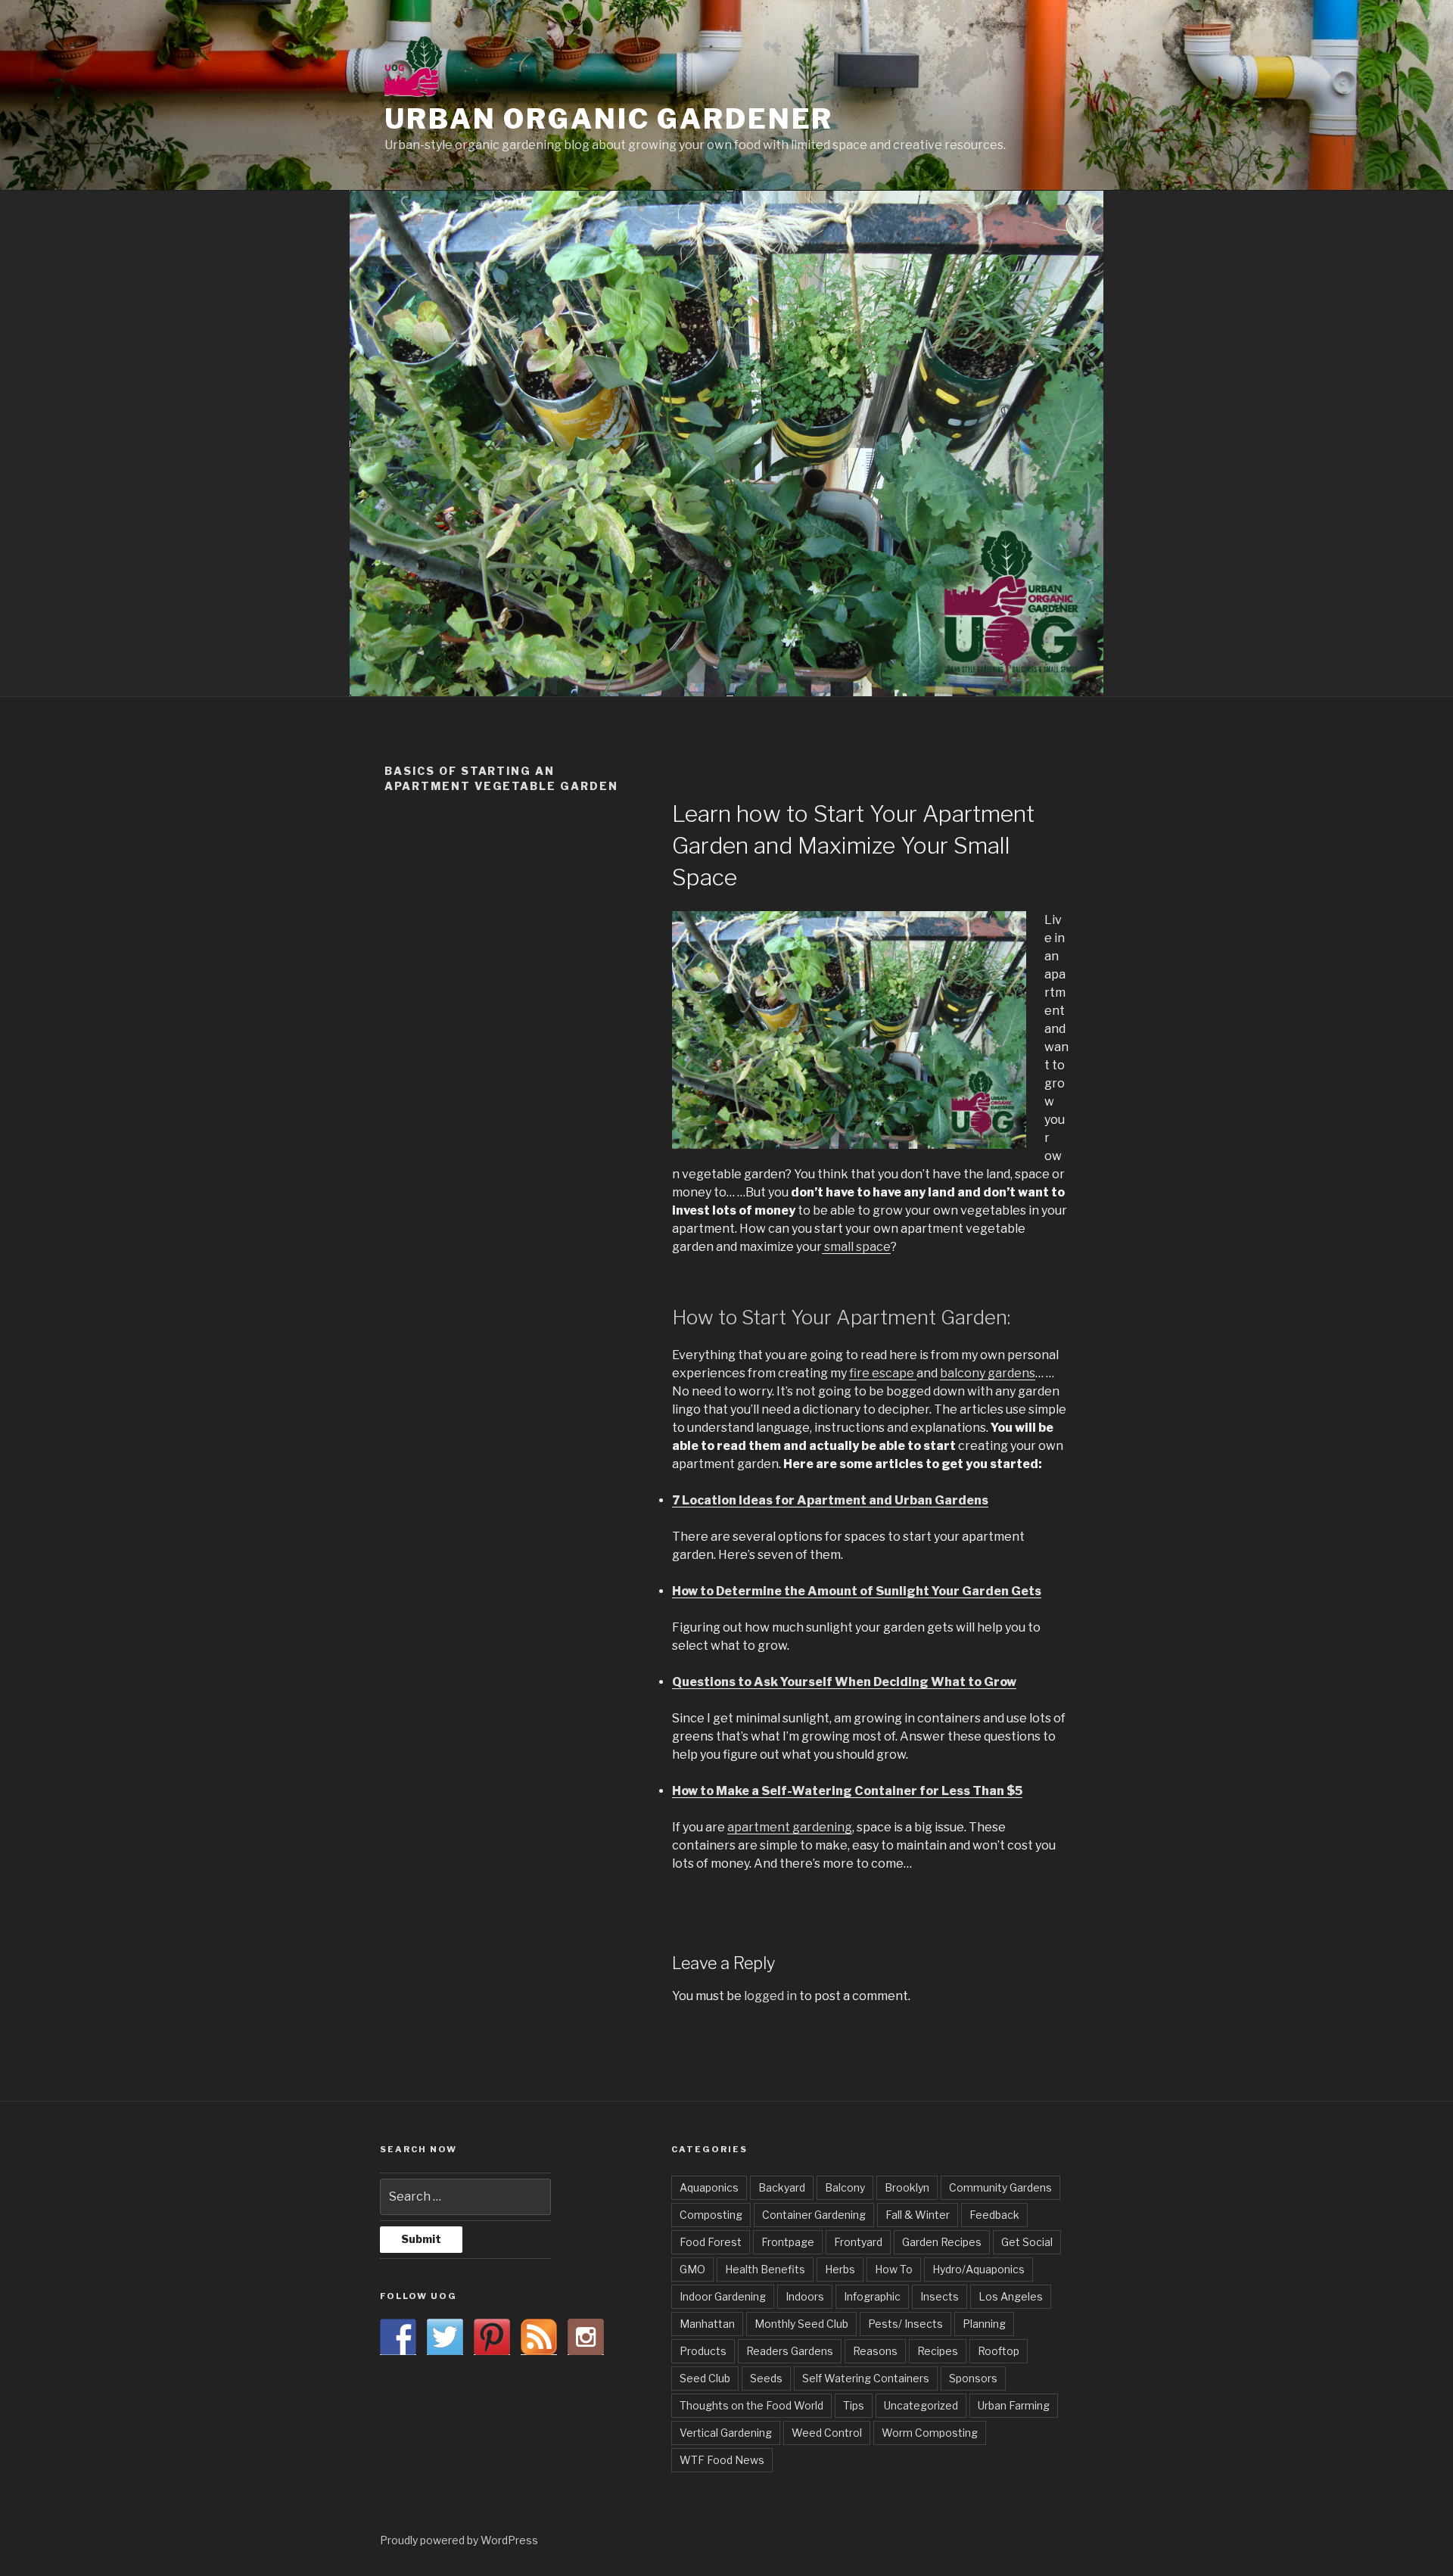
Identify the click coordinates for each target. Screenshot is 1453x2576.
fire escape (883, 1373)
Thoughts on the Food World (751, 2405)
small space (856, 1247)
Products (703, 2351)
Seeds (766, 2378)
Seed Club (705, 2378)
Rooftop (999, 2351)
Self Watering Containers (866, 2378)
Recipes (938, 2351)
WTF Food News (722, 2460)
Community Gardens (1000, 2187)
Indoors (805, 2296)
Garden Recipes (942, 2242)
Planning (984, 2324)
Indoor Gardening (723, 2296)
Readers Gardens (790, 2351)
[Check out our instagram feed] (586, 2337)
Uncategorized (921, 2405)
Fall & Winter (918, 2215)
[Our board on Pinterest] (492, 2337)
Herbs (840, 2269)
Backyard (782, 2187)
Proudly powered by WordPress (459, 2540)
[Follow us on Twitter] (445, 2337)
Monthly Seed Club (801, 2324)
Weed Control (827, 2433)
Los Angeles (1011, 2296)
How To (894, 2269)
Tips (854, 2405)
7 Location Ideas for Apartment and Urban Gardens (830, 1500)
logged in (770, 1996)
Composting (711, 2215)
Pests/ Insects (905, 2324)
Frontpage (788, 2242)
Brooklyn (907, 2187)
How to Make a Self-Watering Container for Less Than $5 (847, 1791)
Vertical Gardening (726, 2433)
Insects (940, 2296)
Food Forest (711, 2242)
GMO (692, 2269)
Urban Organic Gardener (609, 119)
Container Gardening (814, 2215)
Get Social (1027, 2242)
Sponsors (973, 2378)
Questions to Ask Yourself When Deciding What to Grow (844, 1682)
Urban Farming (1014, 2405)
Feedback (994, 2215)
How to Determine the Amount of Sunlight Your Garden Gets (857, 1591)
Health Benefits (765, 2269)
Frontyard (858, 2242)
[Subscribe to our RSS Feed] (539, 2337)
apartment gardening (790, 1827)
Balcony (845, 2187)
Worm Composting (930, 2433)
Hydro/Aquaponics (979, 2269)
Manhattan (707, 2324)
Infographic (872, 2296)
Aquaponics (709, 2187)
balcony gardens (988, 1373)
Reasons (875, 2351)
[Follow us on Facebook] (398, 2337)
